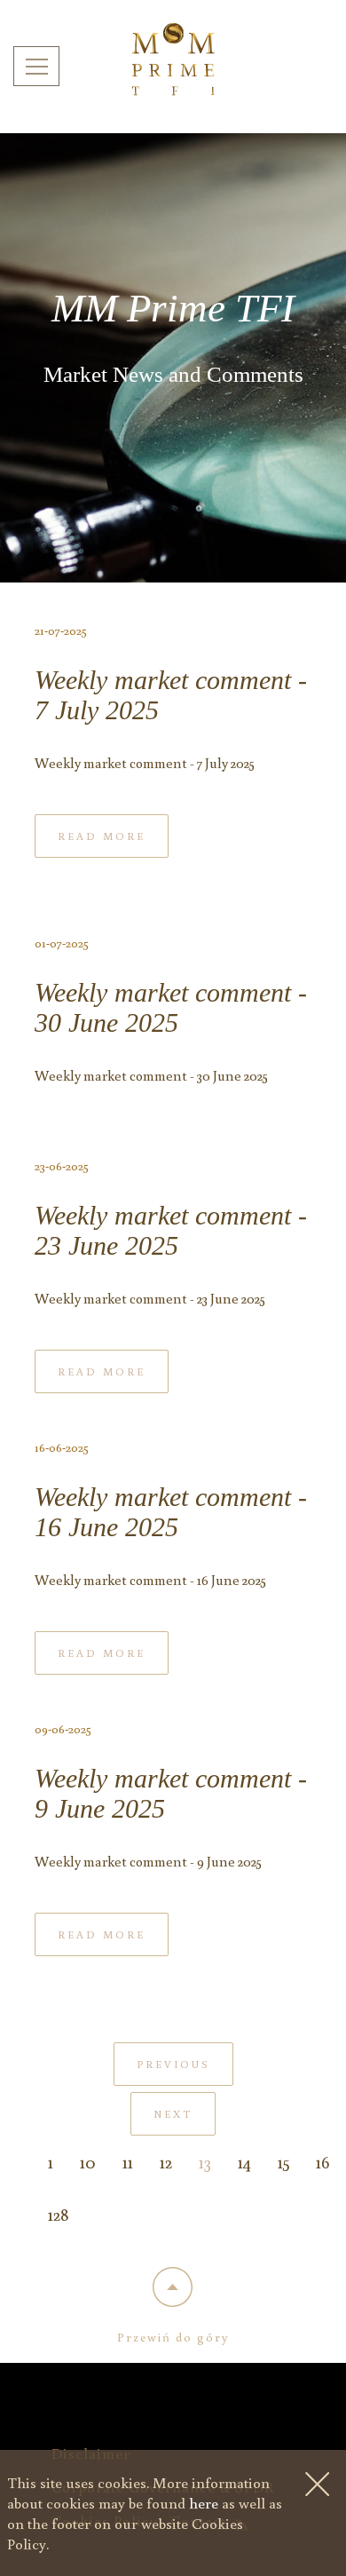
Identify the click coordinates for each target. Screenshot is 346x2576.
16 (322, 2161)
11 (128, 2161)
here (204, 2503)
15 (283, 2161)
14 (244, 2161)
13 (205, 2161)
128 (59, 2214)
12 (166, 2161)
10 (88, 2161)
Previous (173, 2064)
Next (173, 2114)
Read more (102, 836)
